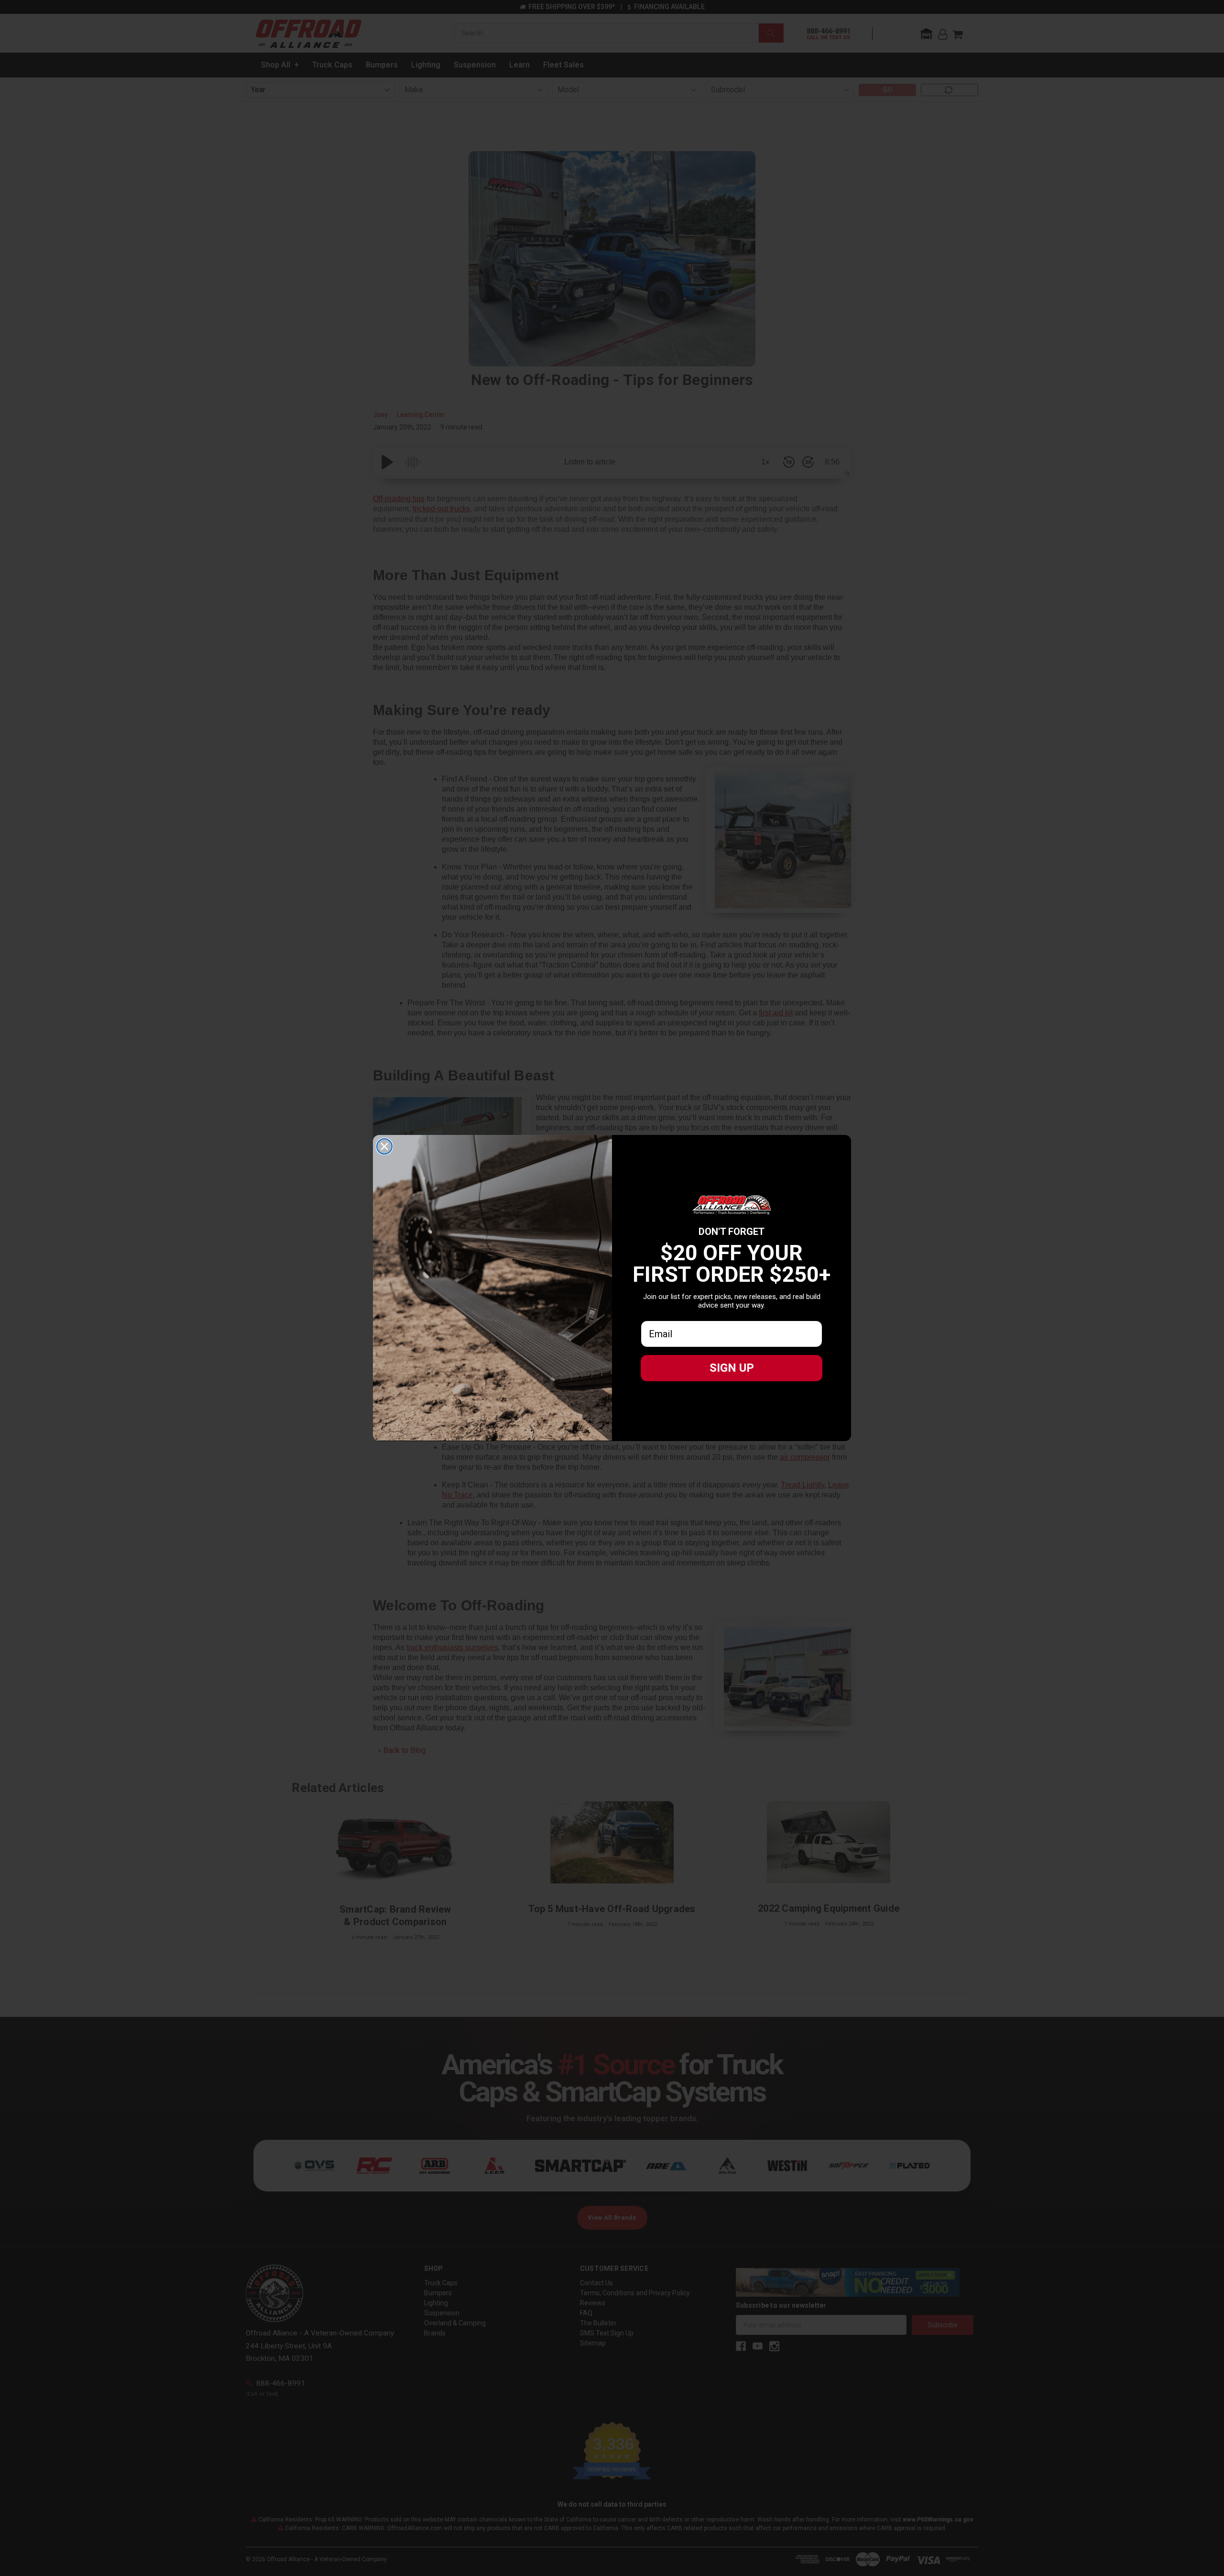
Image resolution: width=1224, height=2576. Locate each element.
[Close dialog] (384, 1146)
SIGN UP (732, 1368)
